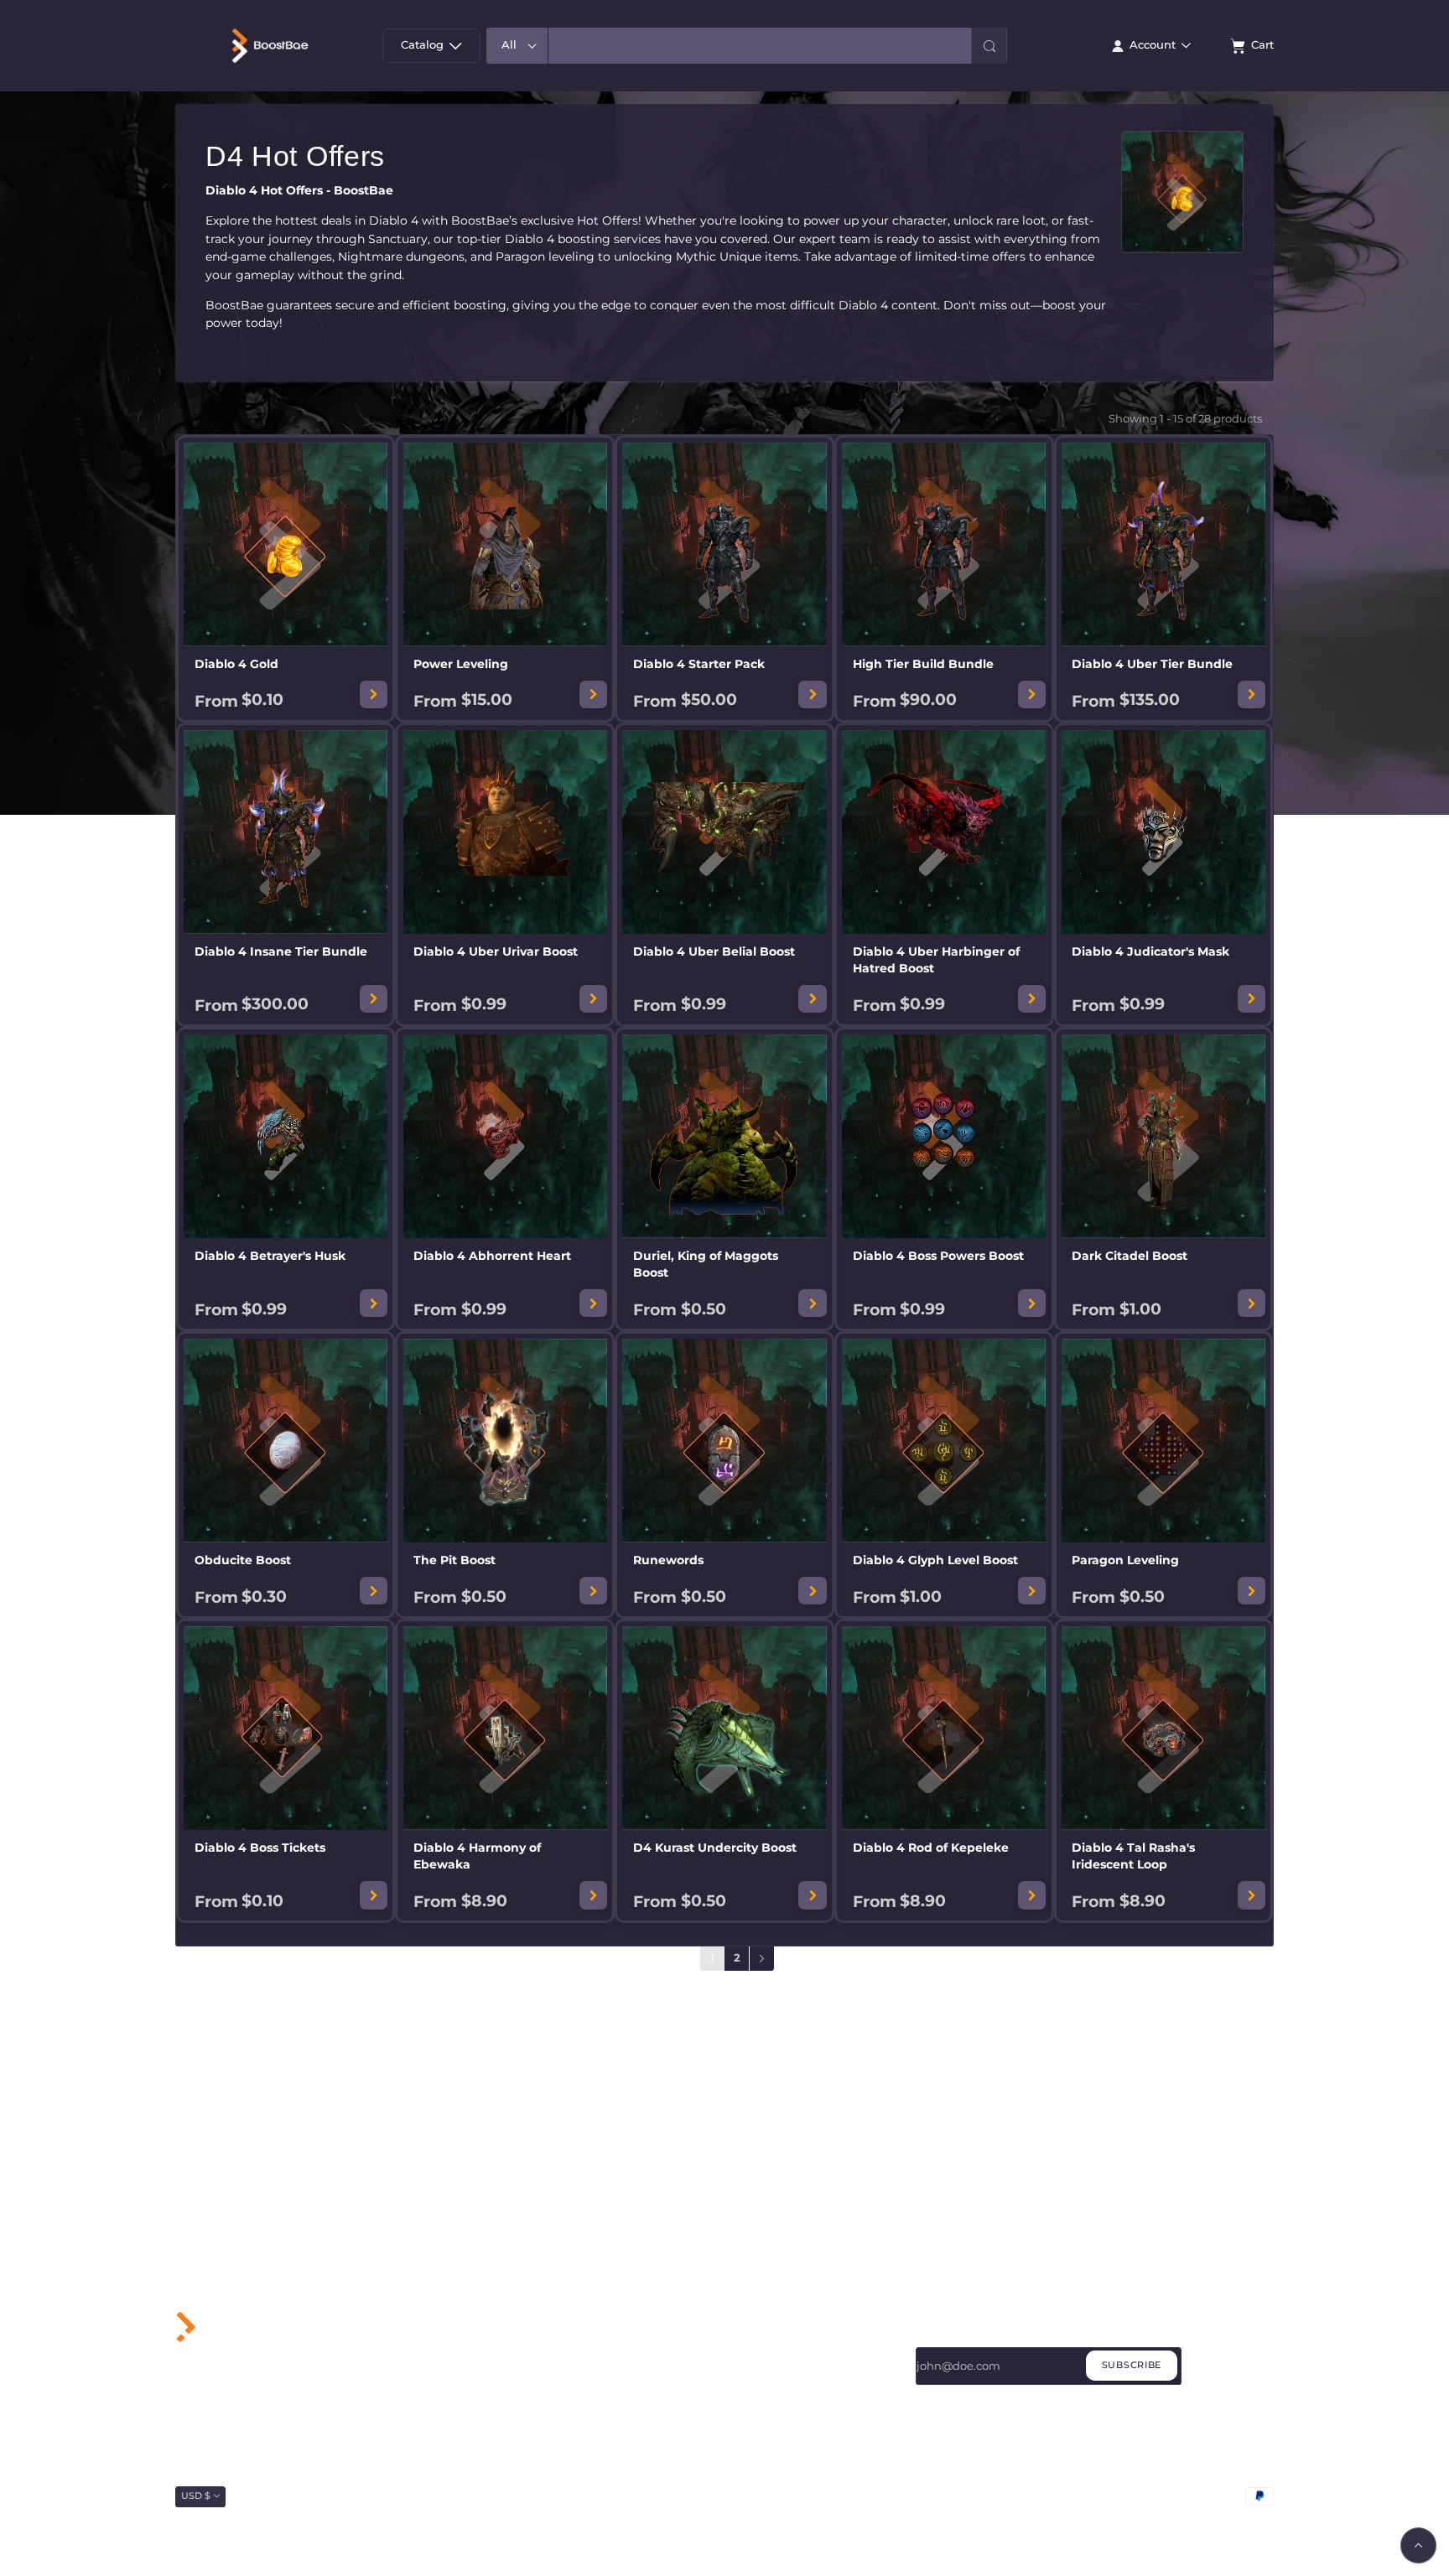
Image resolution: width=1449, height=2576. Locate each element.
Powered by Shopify (295, 2521)
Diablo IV (570, 2377)
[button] (989, 46)
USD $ (196, 2496)
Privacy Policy (768, 2356)
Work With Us (767, 2335)
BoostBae (230, 2521)
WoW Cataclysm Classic (607, 2356)
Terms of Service (774, 2377)
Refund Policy (768, 2399)
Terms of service (1169, 2521)
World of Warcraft (592, 2335)
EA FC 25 (568, 2399)
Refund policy (1244, 2521)
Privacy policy (1094, 2521)
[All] (517, 46)
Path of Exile (579, 2420)
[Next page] (762, 1959)
